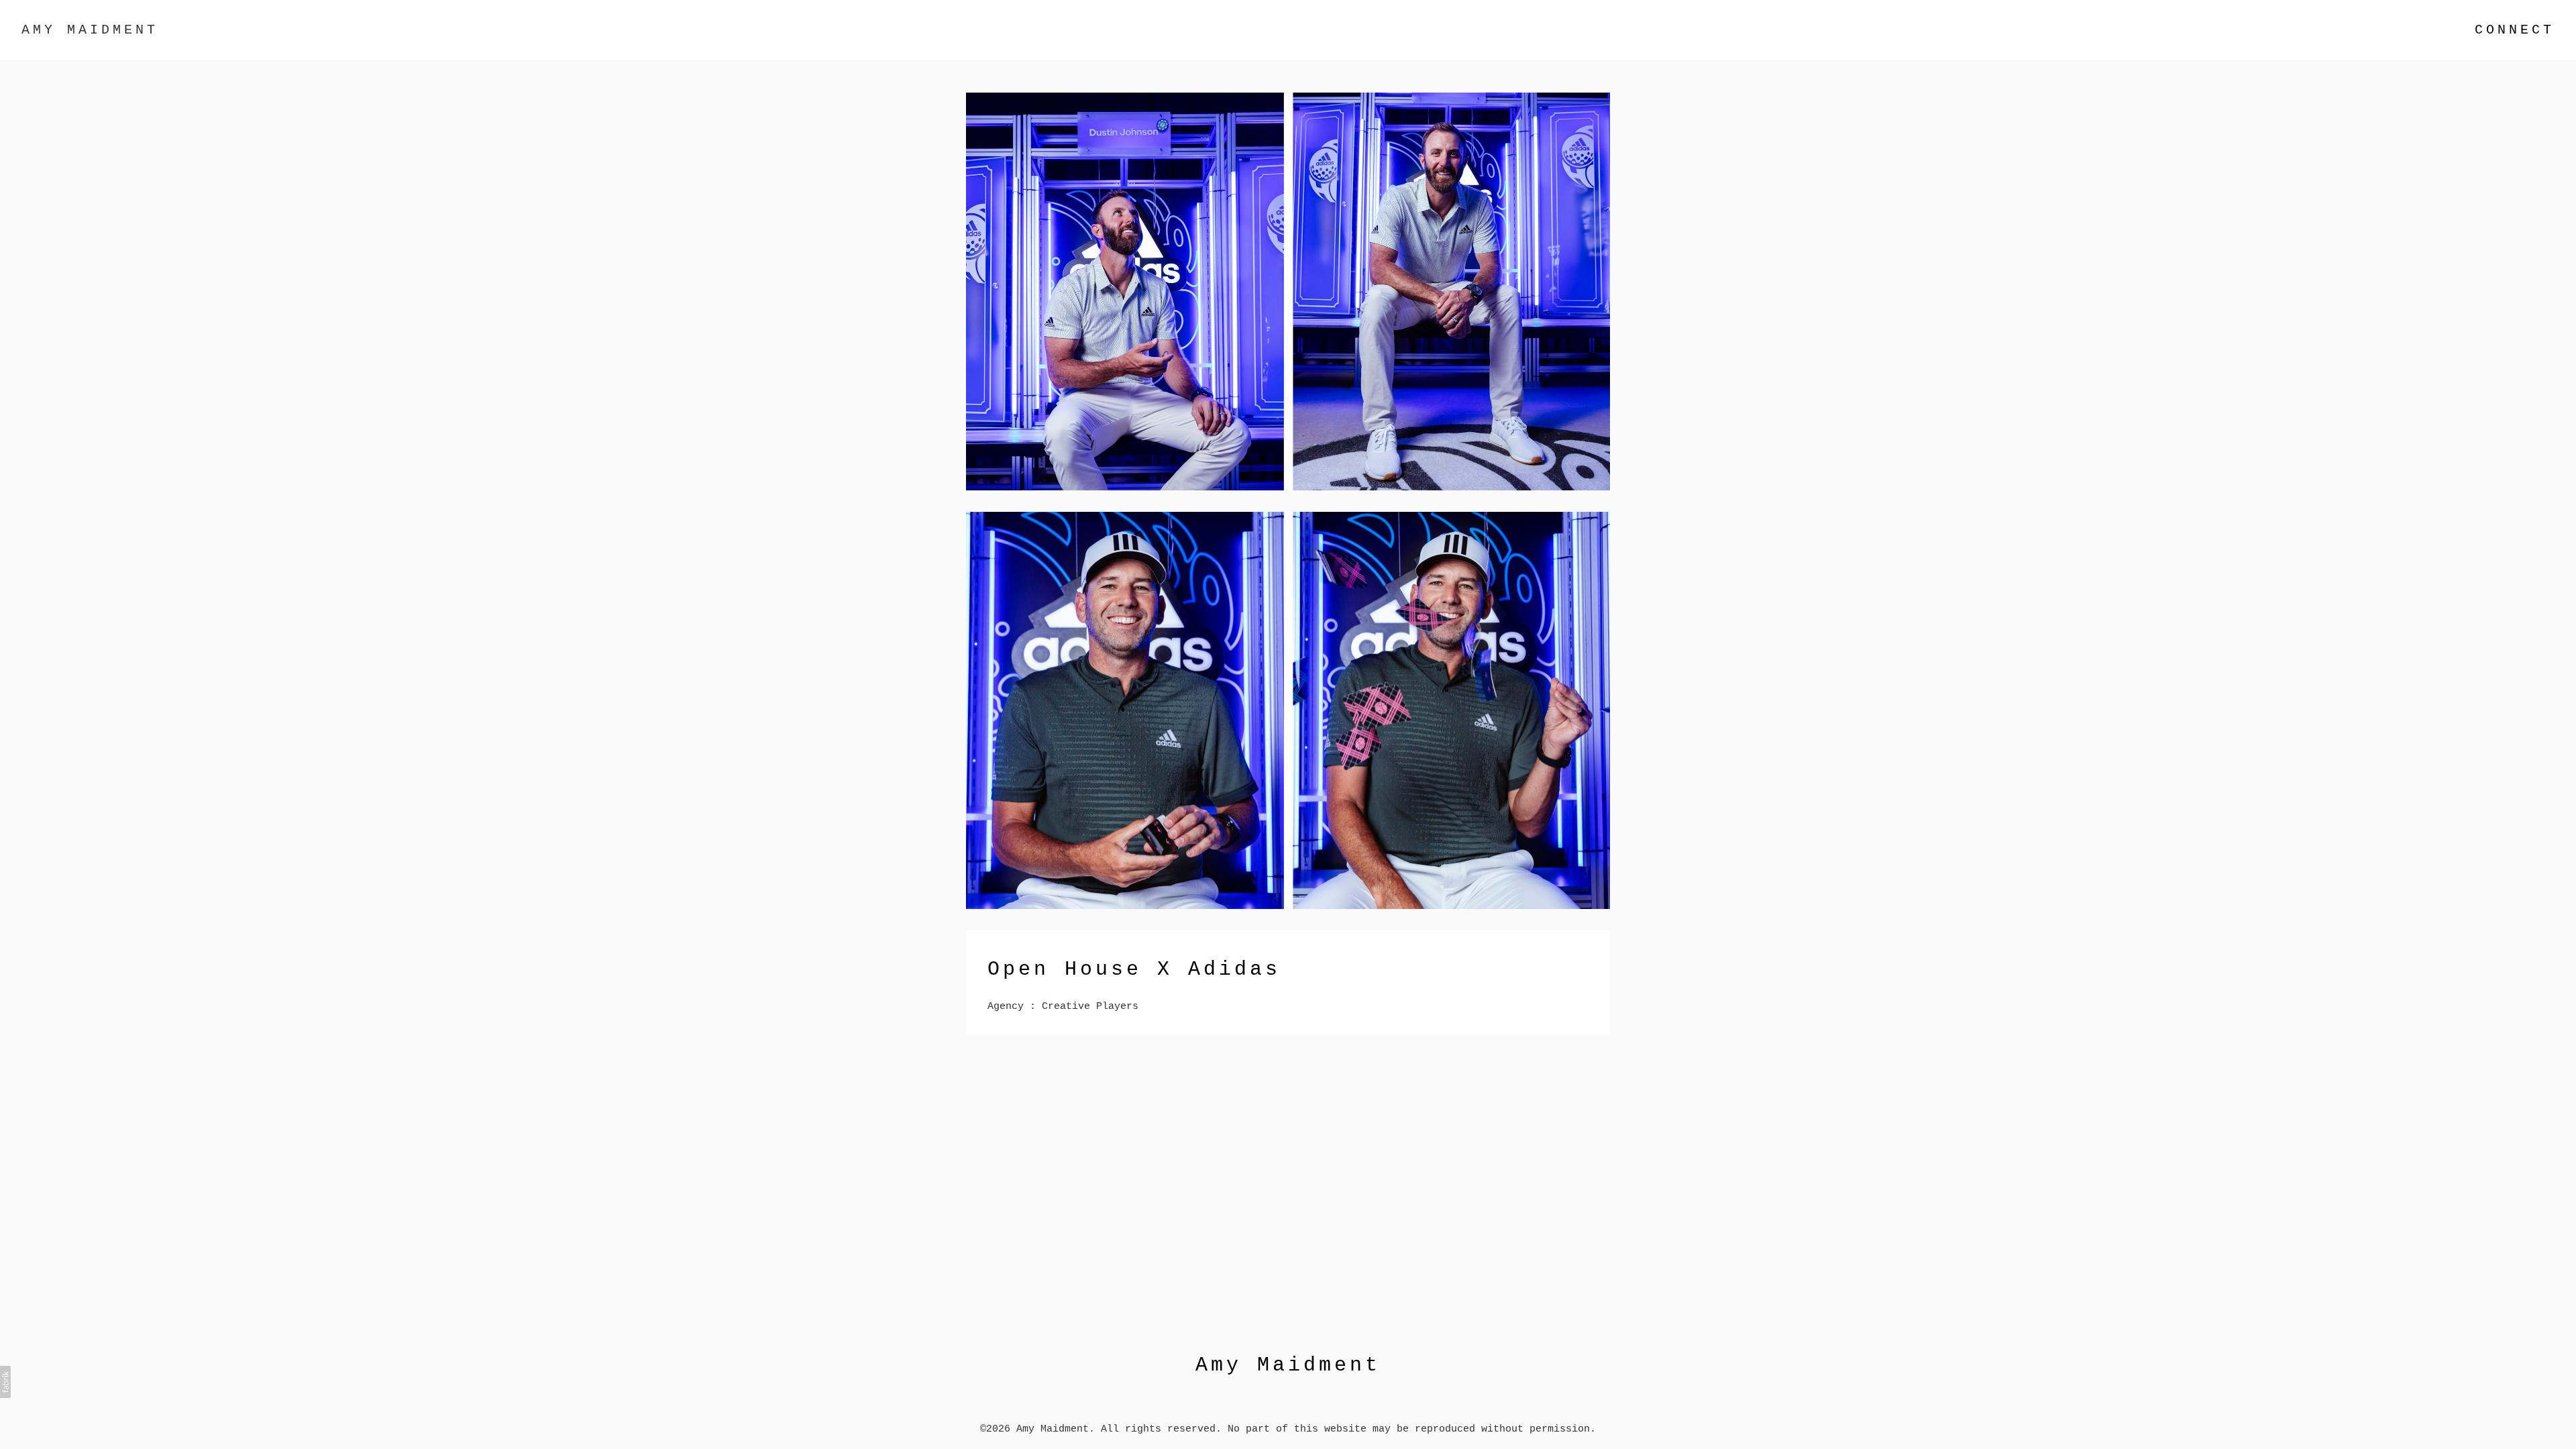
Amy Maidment (1288, 1365)
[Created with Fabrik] (5, 1382)
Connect (2515, 30)
